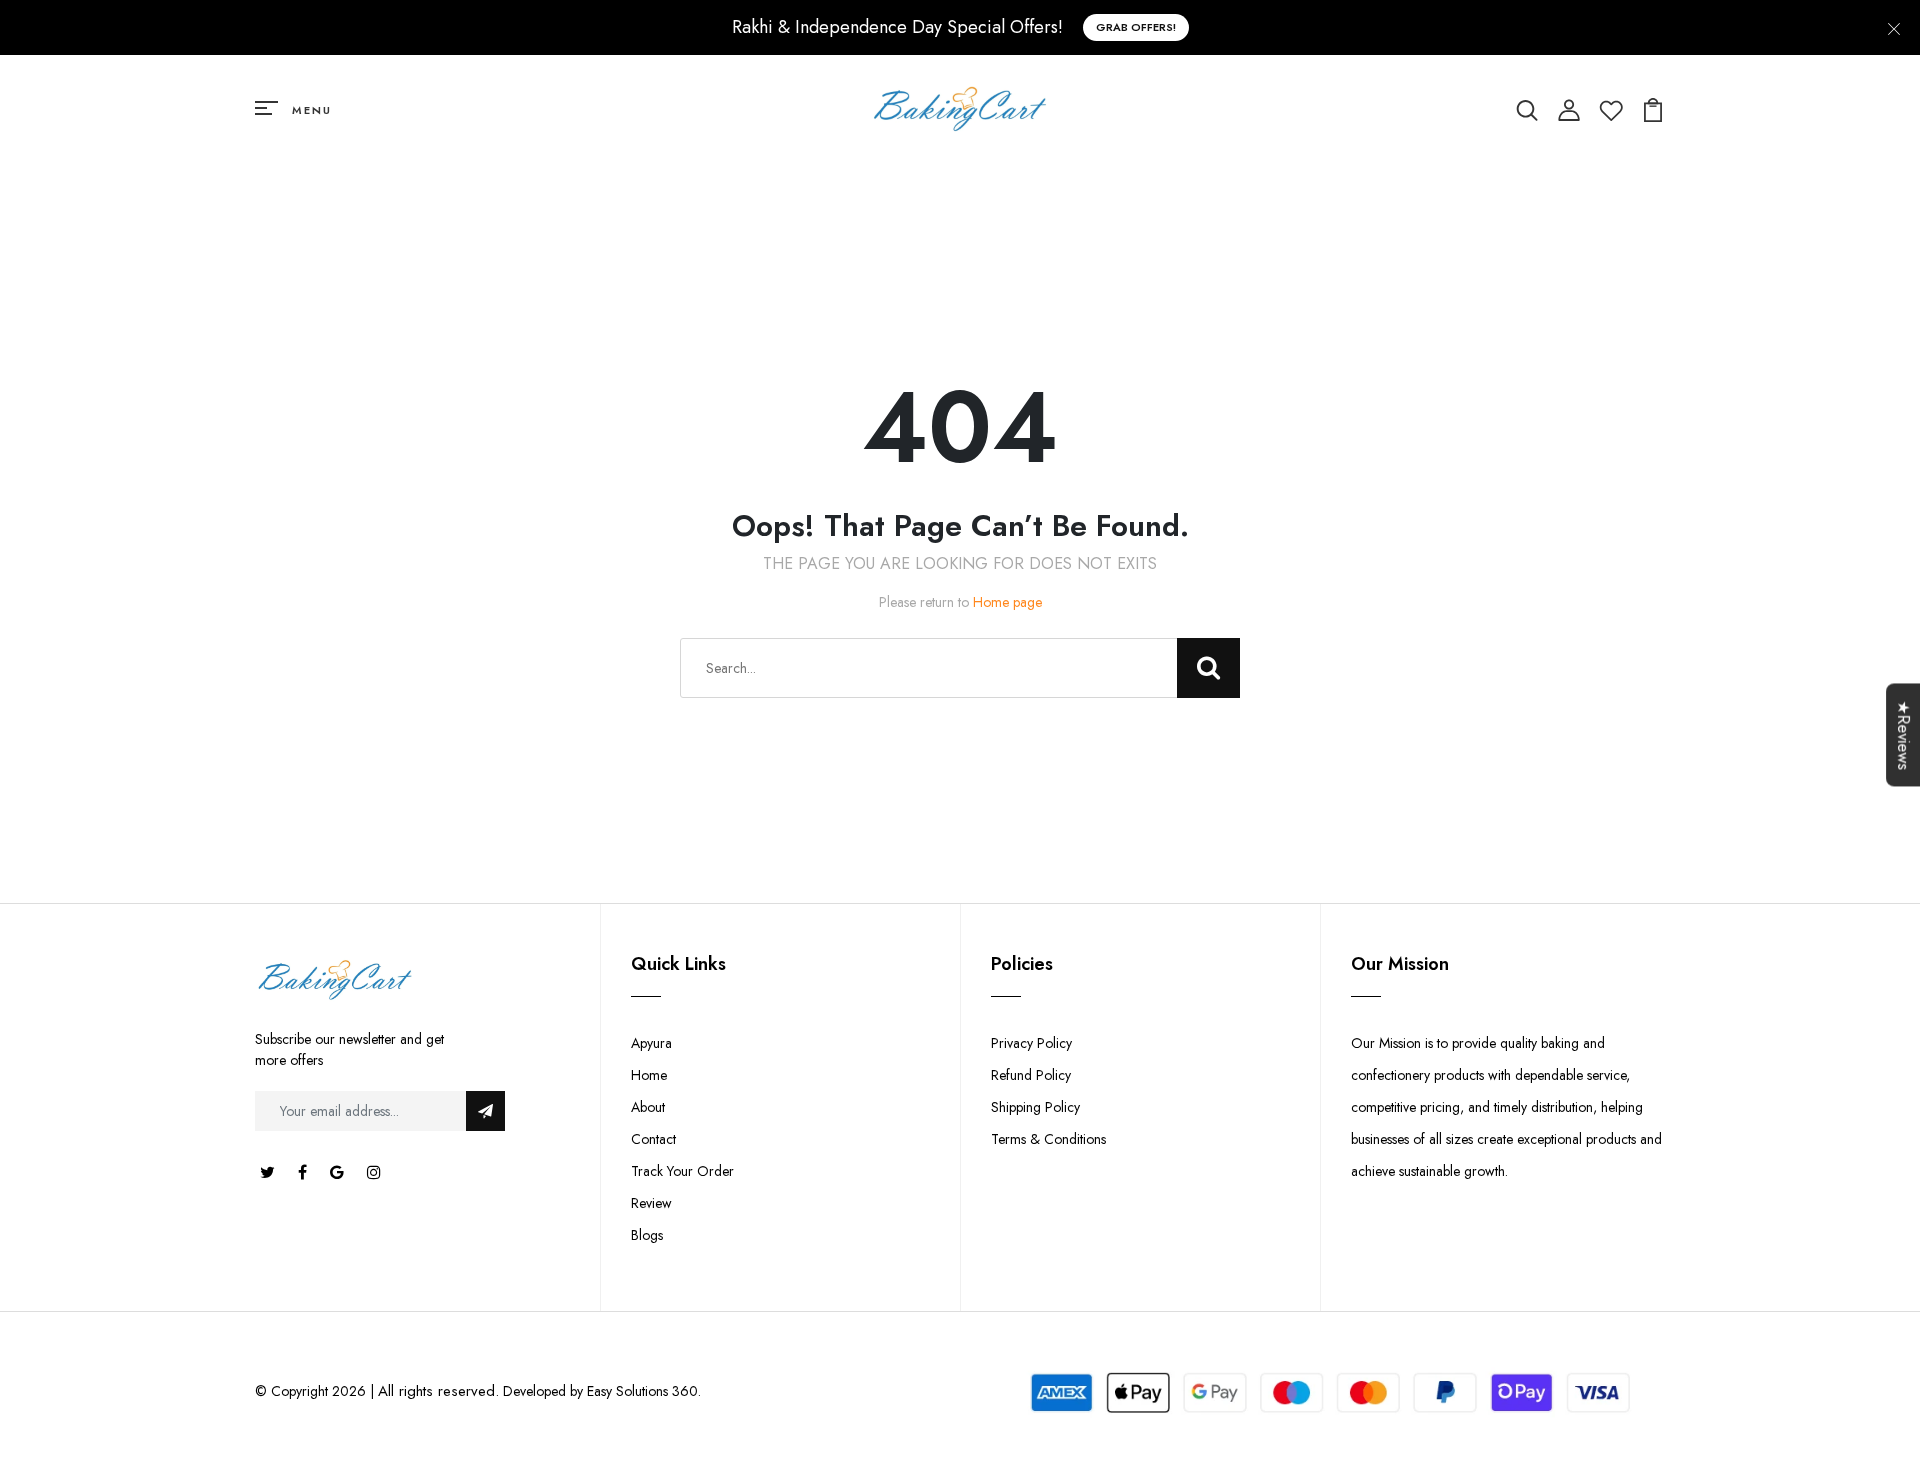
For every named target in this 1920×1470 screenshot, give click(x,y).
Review (651, 1203)
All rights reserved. (438, 1391)
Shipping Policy (1035, 1107)
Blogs (647, 1235)
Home (649, 1075)
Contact (653, 1139)
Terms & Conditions (1048, 1139)
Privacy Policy (1031, 1043)
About (648, 1107)
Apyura (651, 1043)
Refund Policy (1031, 1075)
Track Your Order (682, 1171)
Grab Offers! (1136, 27)
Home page (1007, 602)
